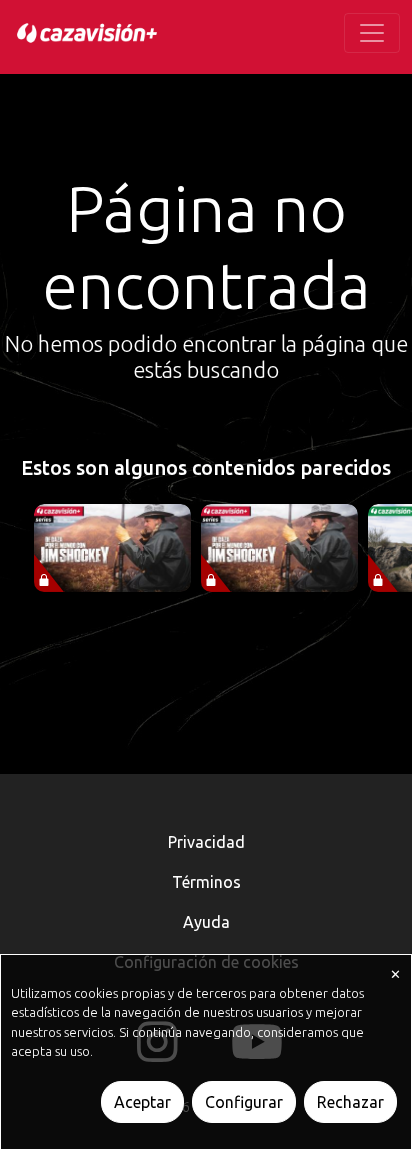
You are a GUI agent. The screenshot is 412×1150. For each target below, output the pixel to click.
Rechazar (350, 1102)
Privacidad (206, 842)
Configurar (244, 1102)
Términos (206, 882)
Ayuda (206, 922)
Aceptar (142, 1102)
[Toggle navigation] (372, 33)
